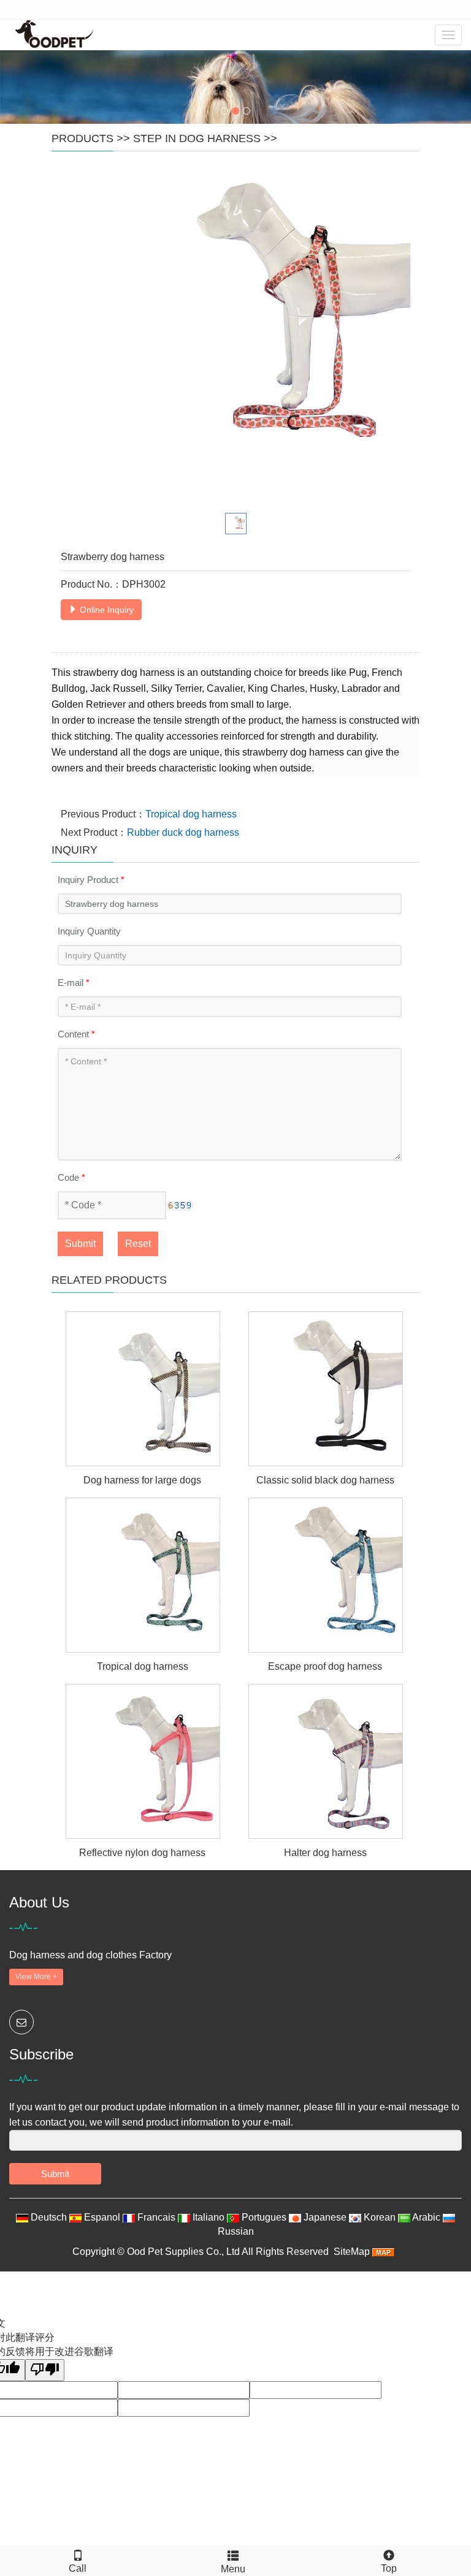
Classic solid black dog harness (325, 1480)
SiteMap (352, 2252)
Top (389, 2568)
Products (82, 138)
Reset (138, 1244)
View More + (36, 1977)
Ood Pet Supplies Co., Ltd (183, 2252)
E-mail (74, 983)
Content (76, 1034)
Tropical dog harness (191, 814)
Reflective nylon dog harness (142, 1853)
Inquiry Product (91, 880)
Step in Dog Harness (197, 138)
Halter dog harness (325, 1853)
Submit (80, 1244)
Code (71, 1177)
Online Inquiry (105, 610)
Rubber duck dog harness (183, 832)
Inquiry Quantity (89, 931)
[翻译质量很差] (45, 2370)
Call (78, 2568)
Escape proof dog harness (325, 1666)
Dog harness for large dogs (142, 1480)
